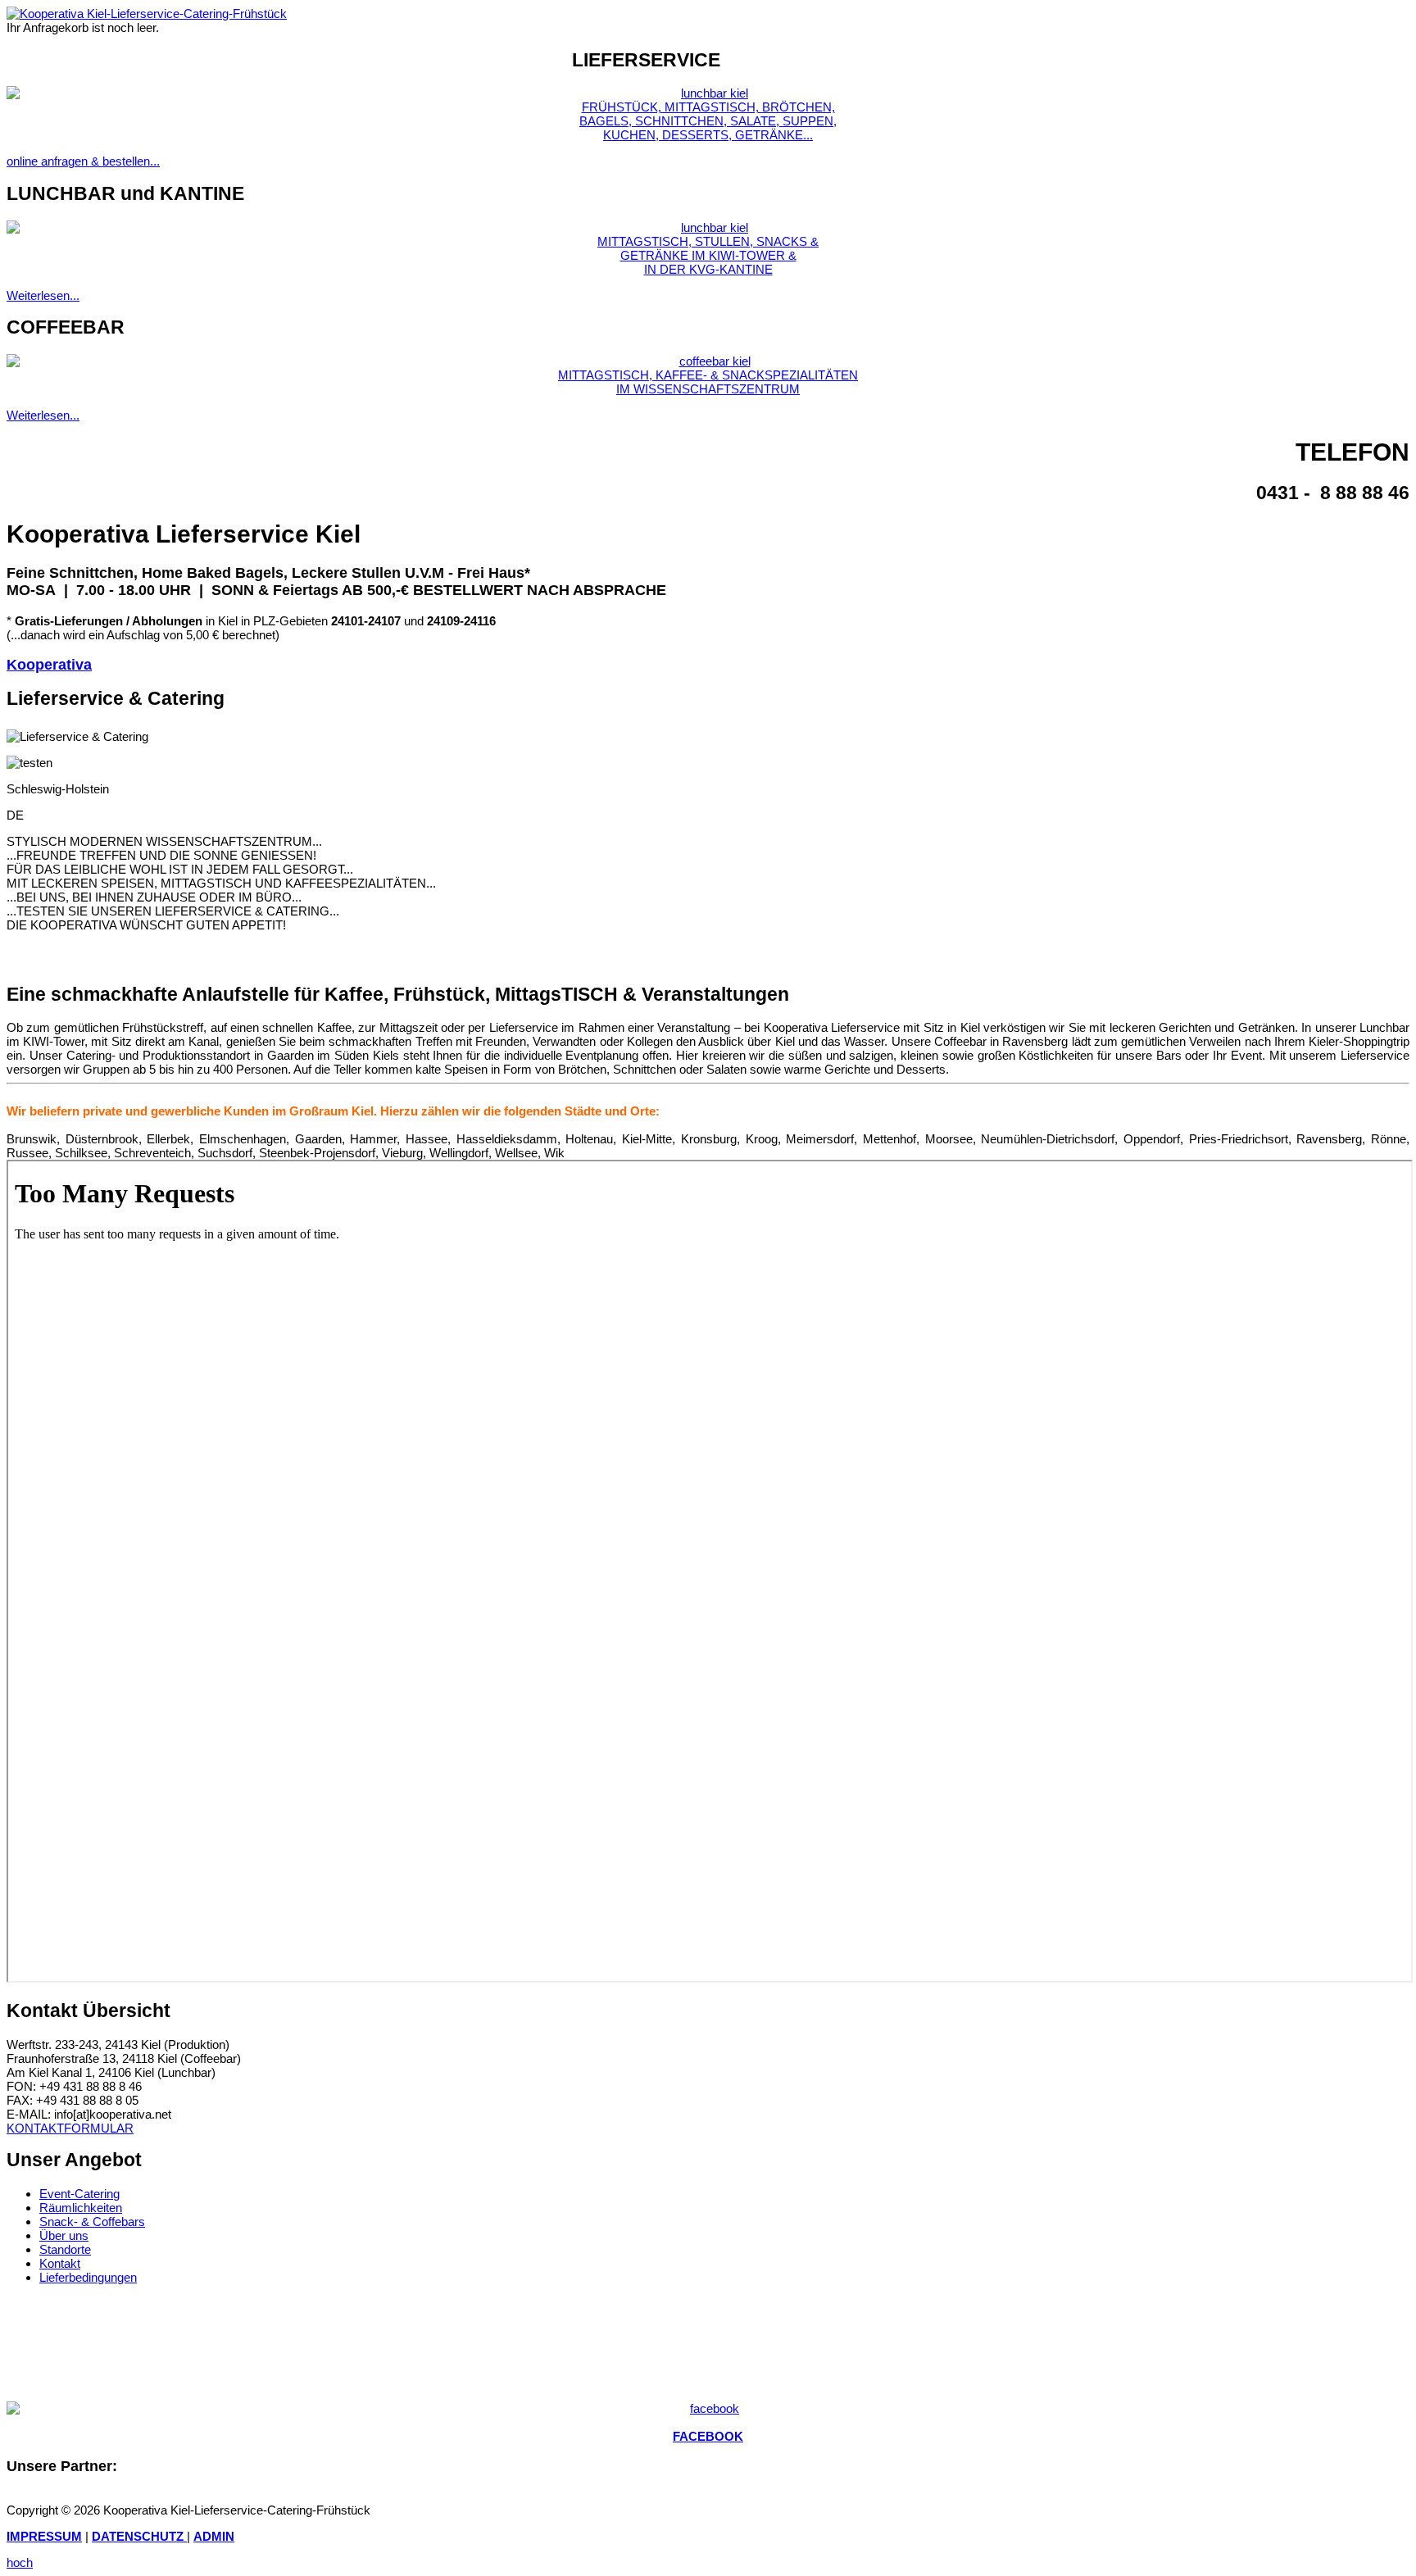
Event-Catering (79, 2194)
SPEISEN (141, 57)
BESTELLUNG (436, 57)
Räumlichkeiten (81, 2208)
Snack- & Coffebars (92, 2222)
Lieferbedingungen (88, 2277)
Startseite (77, 57)
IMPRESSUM (44, 2536)
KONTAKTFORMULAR (70, 2128)
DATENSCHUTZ (139, 2536)
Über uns (64, 2235)
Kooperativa (49, 665)
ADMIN (214, 2536)
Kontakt (60, 2263)
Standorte (65, 2249)
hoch (20, 2562)
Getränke (201, 57)
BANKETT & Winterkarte (315, 57)
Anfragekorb (524, 57)
